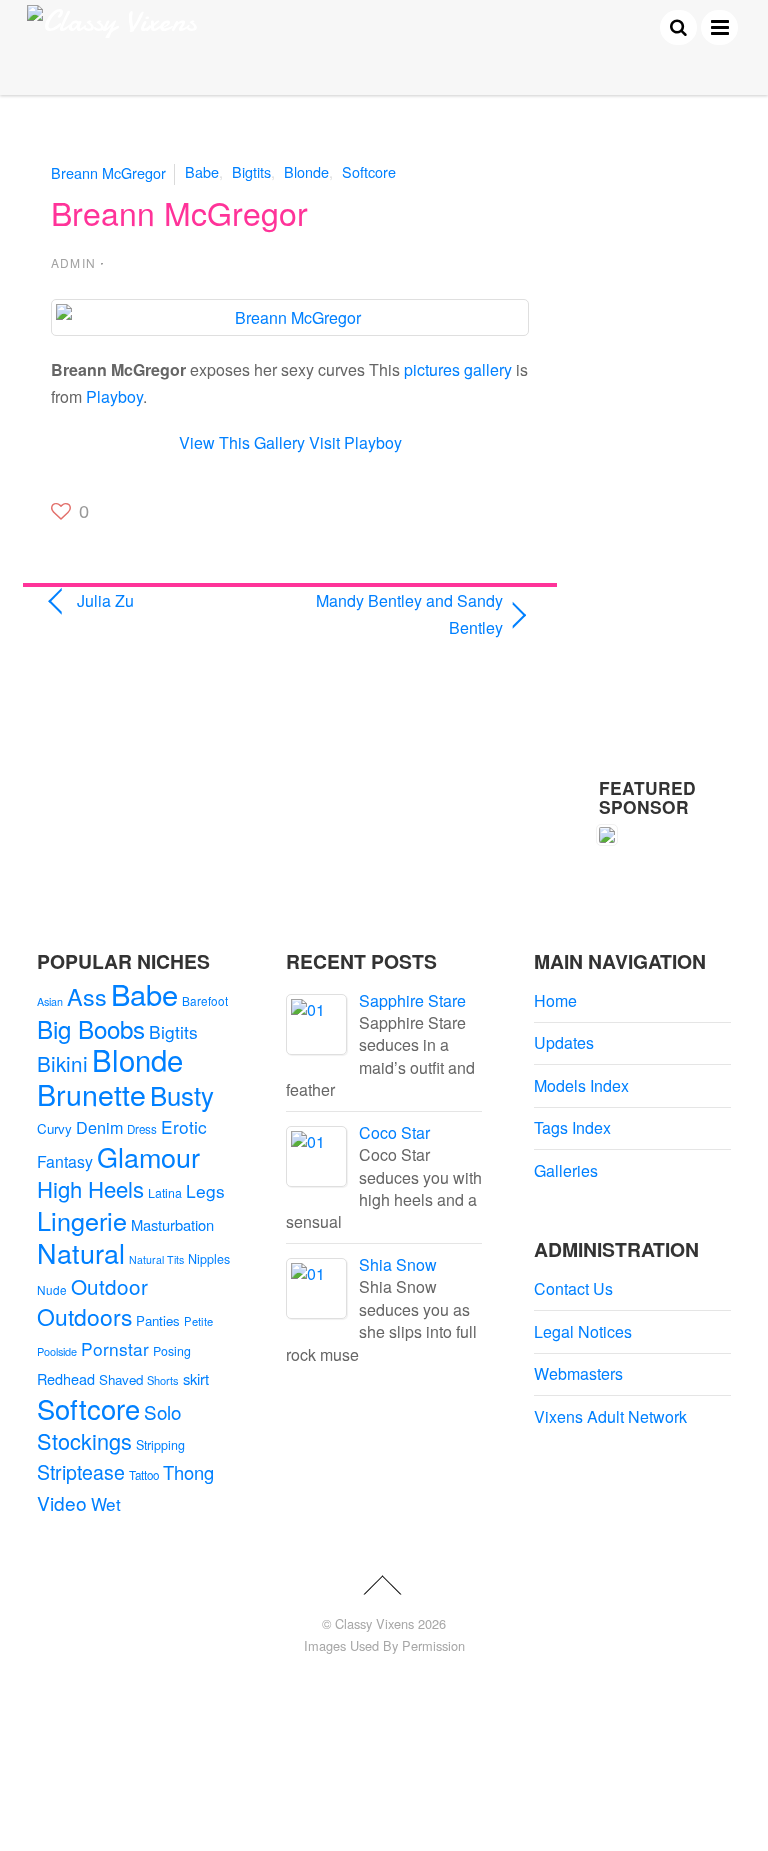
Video (62, 1502)
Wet (106, 1503)
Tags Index (572, 1127)
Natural (81, 1252)
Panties (158, 1320)
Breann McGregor (108, 171)
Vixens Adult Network (610, 1416)
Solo (162, 1411)
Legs (205, 1190)
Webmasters (578, 1373)
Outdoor (109, 1286)
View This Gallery (242, 442)
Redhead (66, 1378)
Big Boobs (91, 1028)
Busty (182, 1094)
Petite (198, 1321)
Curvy (54, 1128)
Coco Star (394, 1132)
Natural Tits (156, 1259)
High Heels (90, 1188)
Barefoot (205, 1000)
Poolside (57, 1351)
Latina (165, 1193)
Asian (50, 1001)
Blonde (306, 171)
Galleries (566, 1170)
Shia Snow (398, 1264)
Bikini (62, 1063)
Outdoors (84, 1316)
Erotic (184, 1126)
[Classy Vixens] (112, 21)
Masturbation (172, 1224)
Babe (202, 171)
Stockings (84, 1440)
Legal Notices (583, 1331)
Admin (73, 262)
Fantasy (65, 1161)
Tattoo (144, 1475)
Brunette (91, 1093)
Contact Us (573, 1288)
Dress (142, 1129)
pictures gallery (458, 369)
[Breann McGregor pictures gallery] (290, 317)
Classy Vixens (374, 1623)
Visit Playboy (355, 442)
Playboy (114, 396)
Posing (172, 1351)
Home (555, 1000)
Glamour (148, 1156)
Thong (188, 1472)
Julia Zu (105, 600)
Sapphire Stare (412, 1000)
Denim (99, 1127)
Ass (87, 996)
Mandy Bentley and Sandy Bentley (404, 614)
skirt (196, 1378)
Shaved (121, 1379)
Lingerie (82, 1220)
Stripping (160, 1445)
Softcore (369, 171)
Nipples (209, 1259)
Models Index (581, 1085)
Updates (564, 1042)
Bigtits (251, 171)
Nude (52, 1289)
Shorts (163, 1380)
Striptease (81, 1472)
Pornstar (115, 1348)
